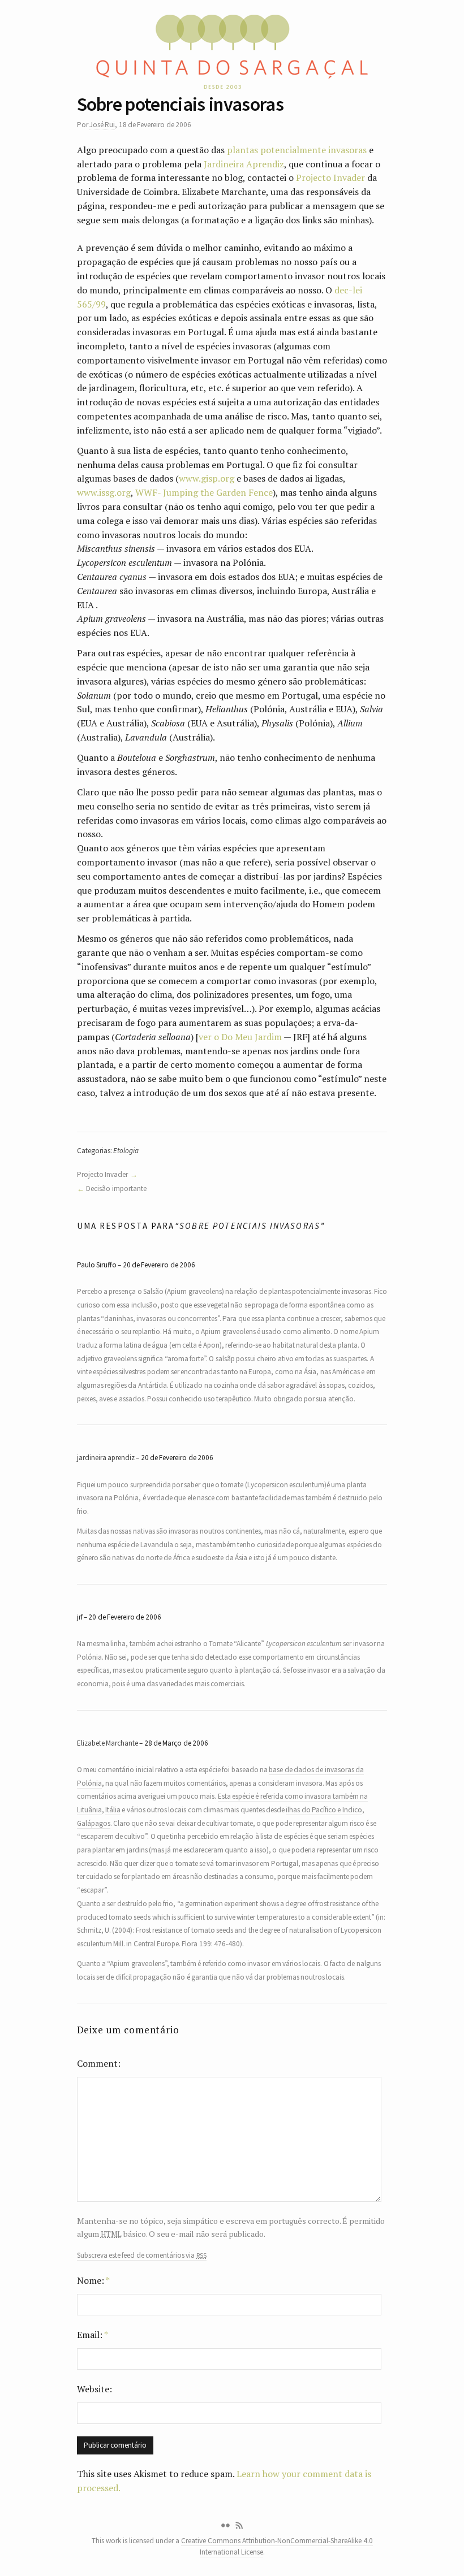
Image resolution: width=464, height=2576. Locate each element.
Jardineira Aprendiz (244, 164)
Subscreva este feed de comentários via (142, 2255)
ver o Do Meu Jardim (240, 1037)
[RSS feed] (239, 2526)
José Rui (102, 125)
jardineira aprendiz (106, 1458)
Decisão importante (116, 1189)
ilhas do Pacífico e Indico (324, 1810)
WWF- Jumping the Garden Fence (204, 492)
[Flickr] (225, 2526)
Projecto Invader (330, 177)
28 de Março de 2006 (176, 1743)
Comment (97, 2063)
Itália (113, 1810)
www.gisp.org (207, 478)
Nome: (93, 2280)
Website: (94, 2389)
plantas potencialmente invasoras (297, 150)
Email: (93, 2335)
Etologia (126, 1151)
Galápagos (94, 1823)
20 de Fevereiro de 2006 (159, 1265)
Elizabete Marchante (108, 1743)
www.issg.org (104, 492)
